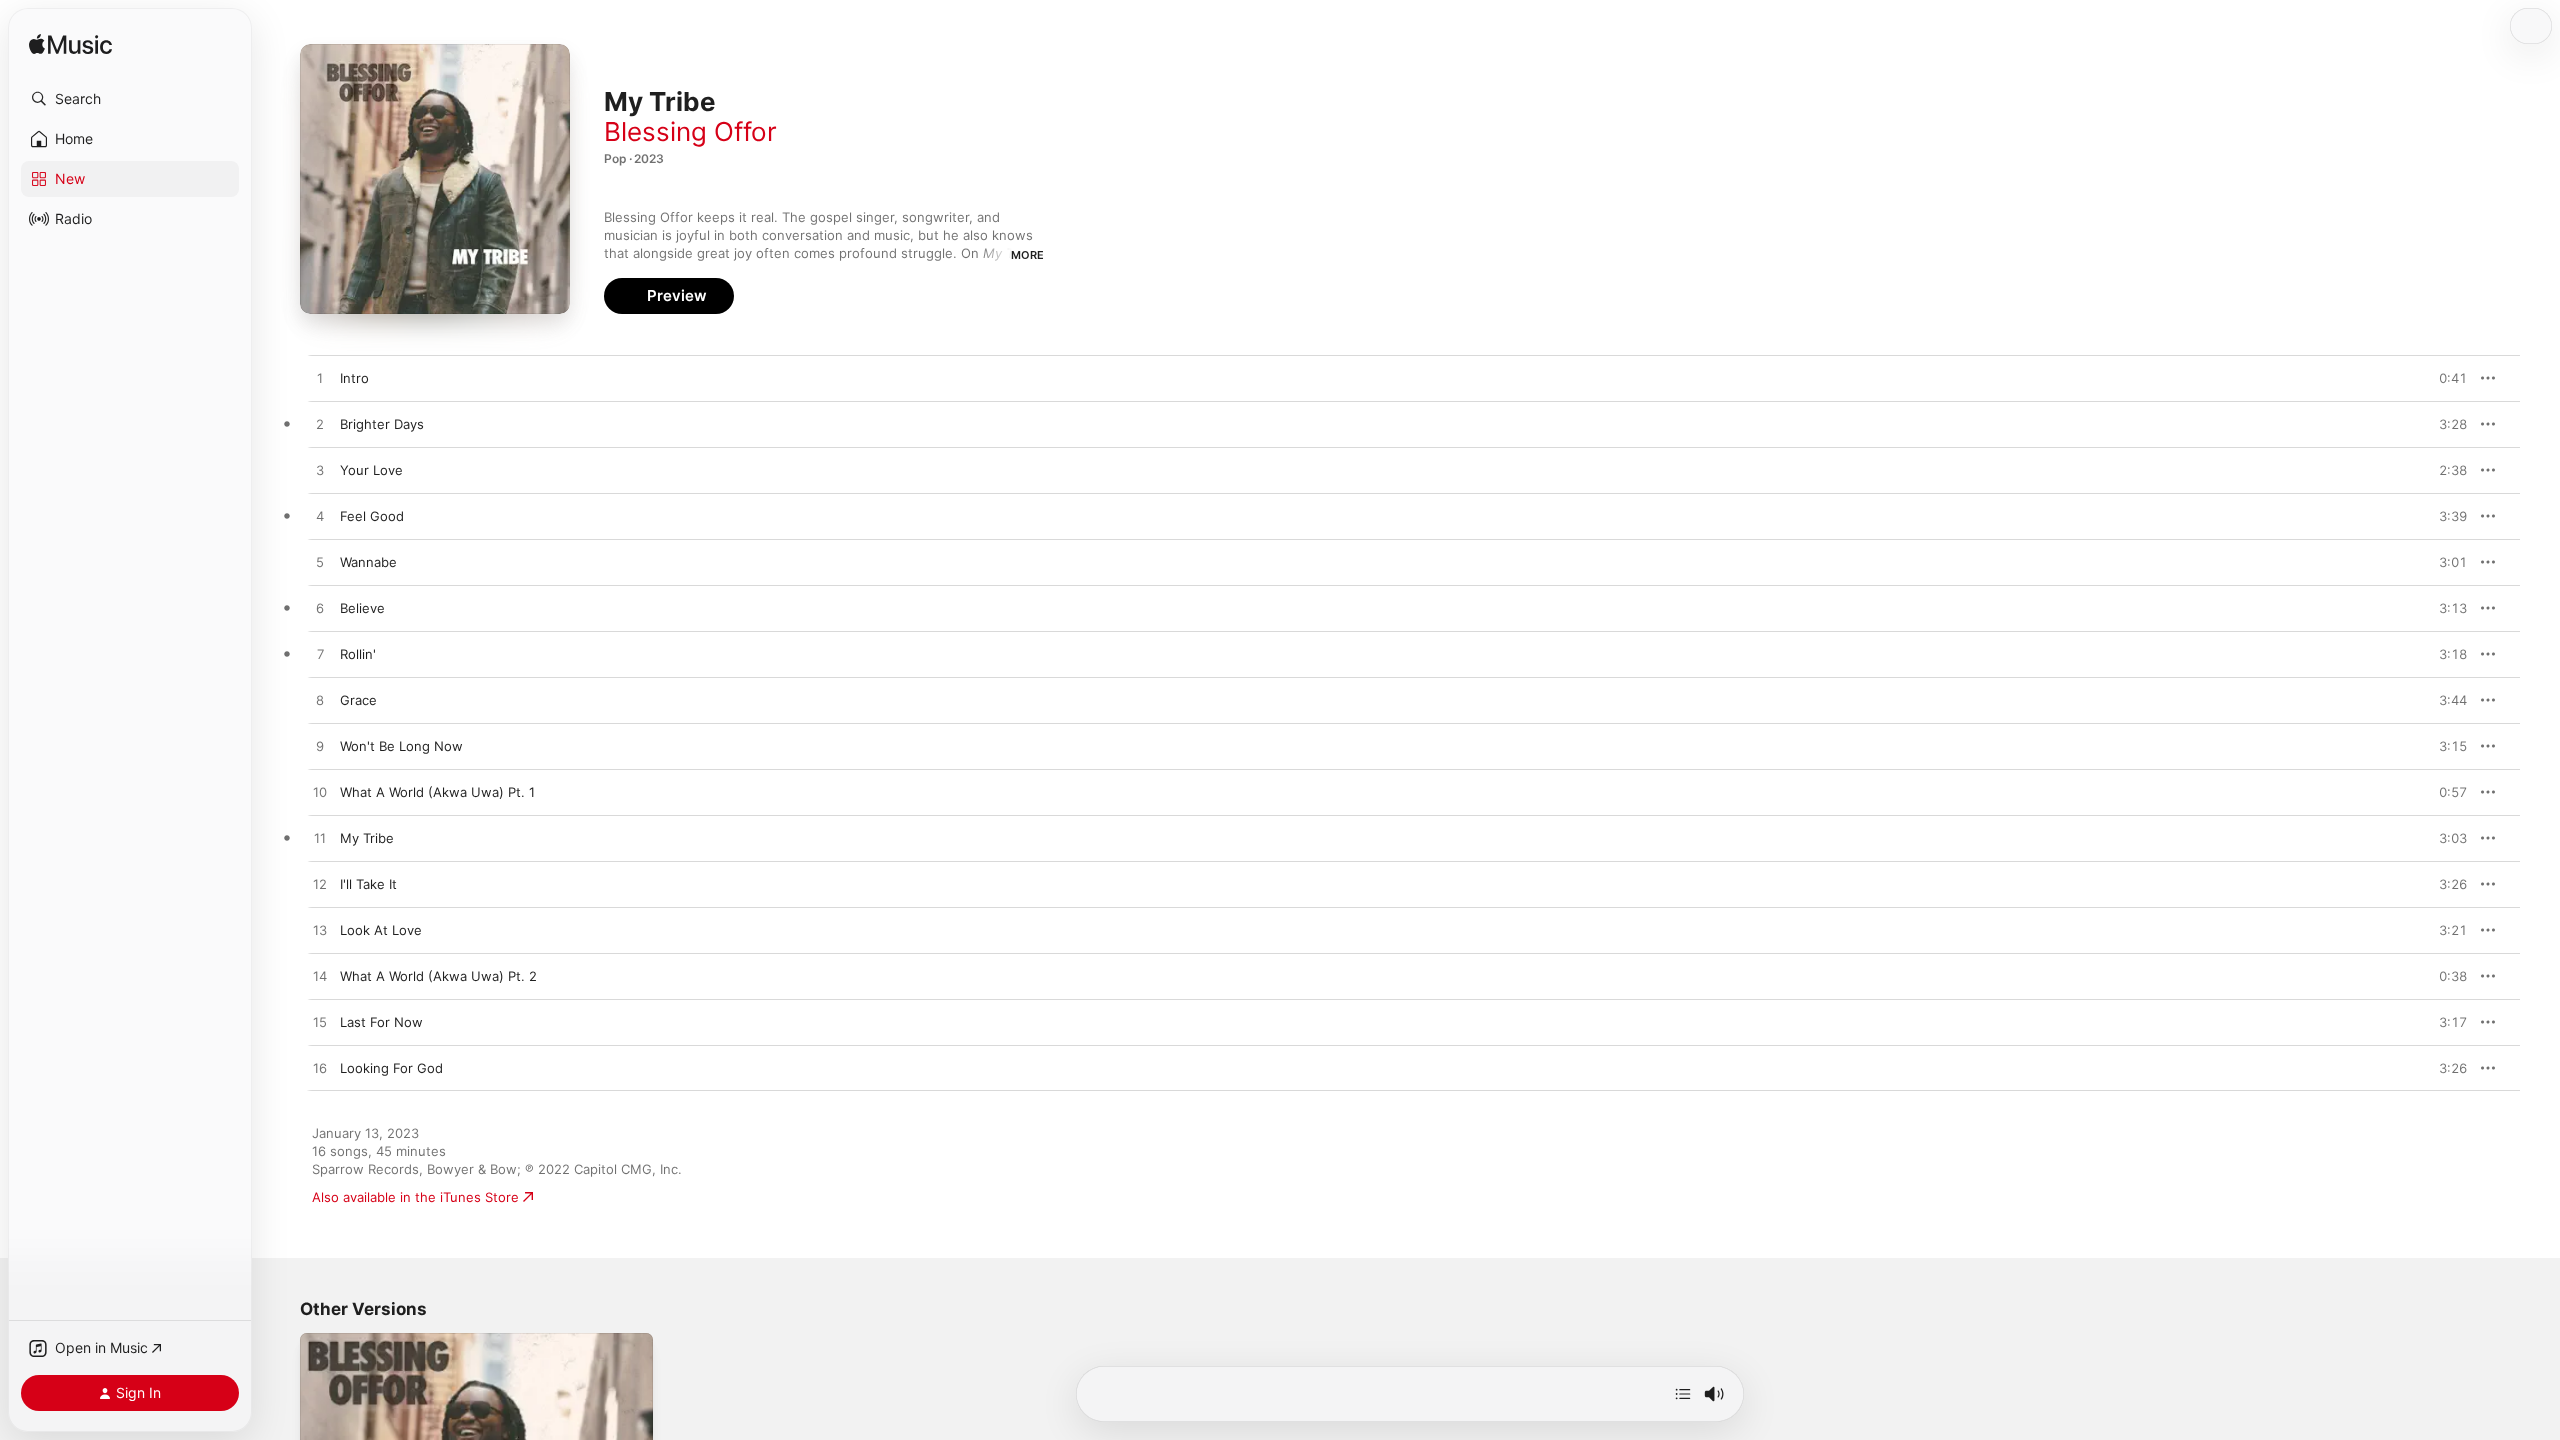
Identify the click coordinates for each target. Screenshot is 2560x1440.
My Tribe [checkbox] (367, 838)
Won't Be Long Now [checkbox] (401, 746)
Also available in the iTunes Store (415, 1197)
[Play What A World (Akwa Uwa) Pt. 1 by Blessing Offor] (320, 793)
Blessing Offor (690, 131)
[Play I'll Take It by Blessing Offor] (320, 885)
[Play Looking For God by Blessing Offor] (320, 1069)
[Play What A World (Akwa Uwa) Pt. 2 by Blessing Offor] (320, 977)
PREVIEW (2445, 378)
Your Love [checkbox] (371, 470)
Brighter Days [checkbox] (382, 424)
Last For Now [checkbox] (381, 1022)
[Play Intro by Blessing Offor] (320, 379)
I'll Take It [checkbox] (368, 884)
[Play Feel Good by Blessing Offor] (320, 517)
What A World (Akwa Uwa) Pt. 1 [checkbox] (437, 792)
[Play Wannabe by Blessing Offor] (320, 563)
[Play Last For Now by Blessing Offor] (320, 1023)
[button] (130, 99)
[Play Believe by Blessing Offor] (320, 609)
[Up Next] (1683, 1394)
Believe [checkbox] (362, 608)
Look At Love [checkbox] (381, 930)
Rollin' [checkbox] (358, 654)
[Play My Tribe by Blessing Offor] (320, 839)
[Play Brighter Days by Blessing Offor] (320, 425)
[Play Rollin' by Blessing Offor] (320, 655)
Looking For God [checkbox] (391, 1068)
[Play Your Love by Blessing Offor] (320, 471)
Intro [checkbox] (354, 378)
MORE (1027, 255)
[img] (70, 45)
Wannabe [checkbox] (368, 562)
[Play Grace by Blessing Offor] (320, 701)
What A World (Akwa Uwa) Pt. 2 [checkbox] (438, 976)
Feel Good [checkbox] (372, 516)
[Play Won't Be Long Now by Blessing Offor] (320, 747)
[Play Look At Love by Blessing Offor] (320, 931)
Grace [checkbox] (358, 700)
